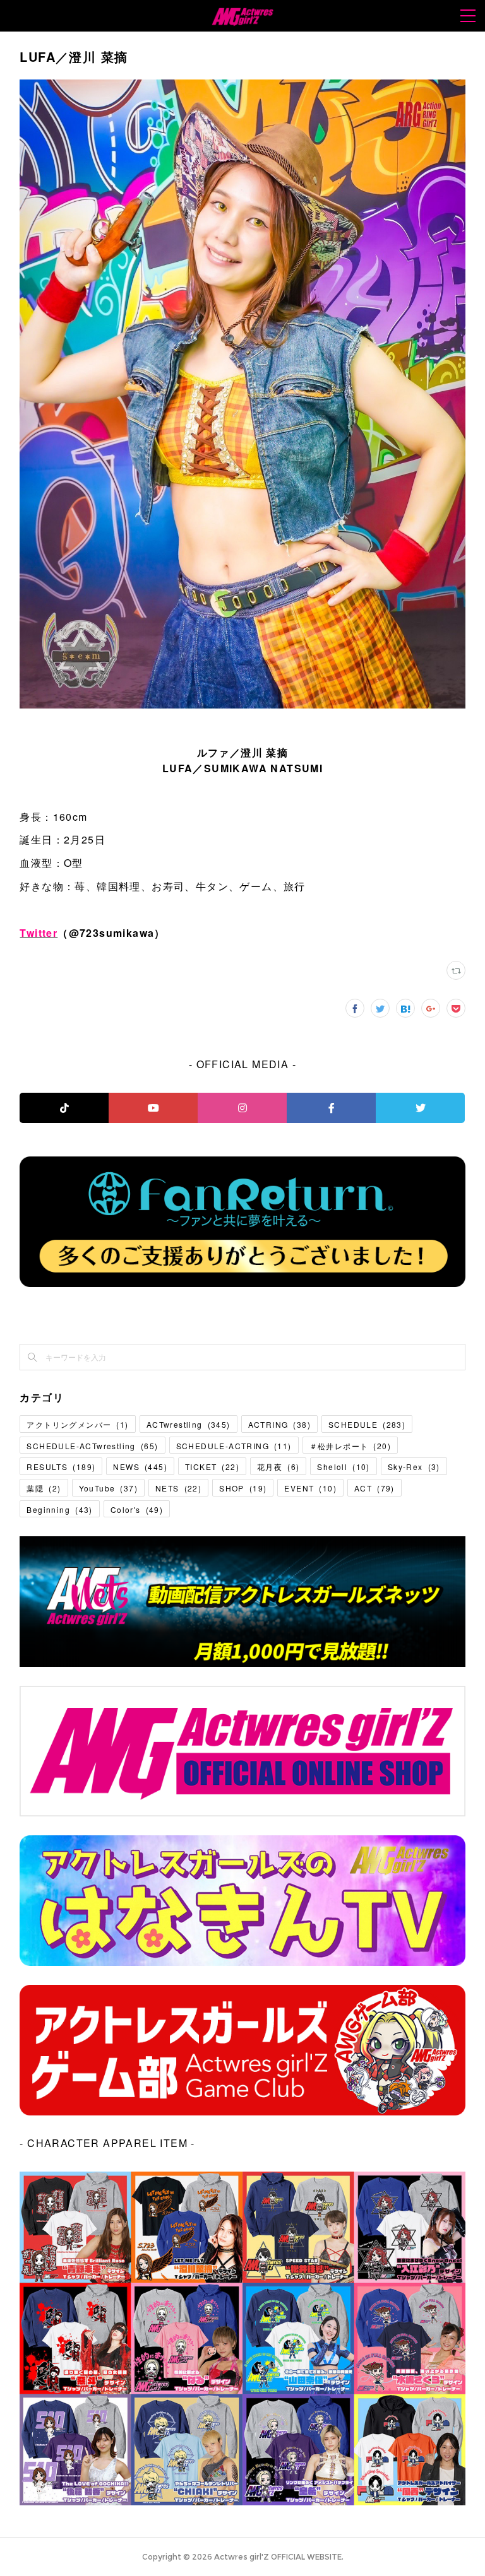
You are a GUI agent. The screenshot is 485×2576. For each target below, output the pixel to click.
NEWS (140, 1467)
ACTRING (279, 1424)
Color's (137, 1509)
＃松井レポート (350, 1446)
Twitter (39, 933)
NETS (178, 1488)
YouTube (108, 1488)
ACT (374, 1488)
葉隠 (44, 1488)
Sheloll (343, 1467)
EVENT (310, 1488)
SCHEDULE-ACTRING (234, 1446)
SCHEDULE (367, 1424)
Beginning (59, 1509)
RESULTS (61, 1467)
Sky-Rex (414, 1467)
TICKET (212, 1467)
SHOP (243, 1488)
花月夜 (278, 1467)
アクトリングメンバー (77, 1424)
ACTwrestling (189, 1424)
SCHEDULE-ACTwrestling (92, 1446)
